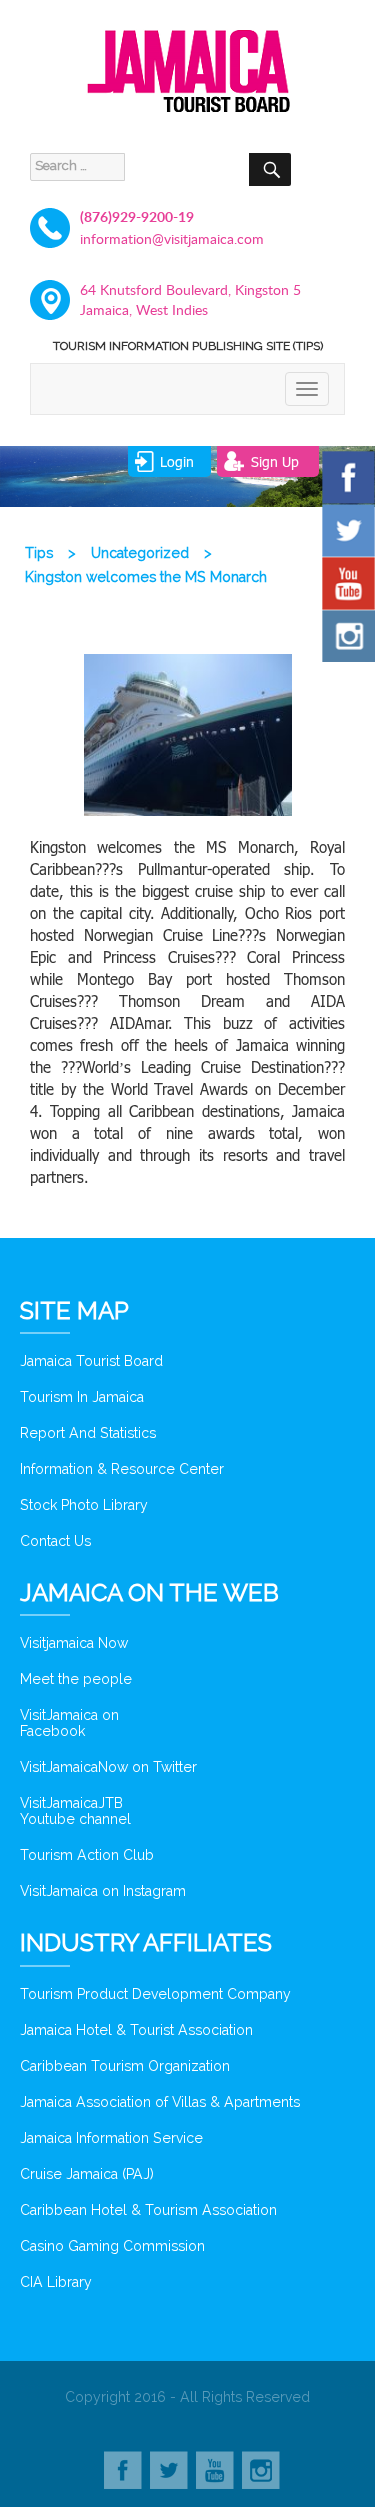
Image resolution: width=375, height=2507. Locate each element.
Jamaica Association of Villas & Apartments (160, 2102)
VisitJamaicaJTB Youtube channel (75, 1811)
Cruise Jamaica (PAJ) (87, 2174)
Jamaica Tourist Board (91, 1361)
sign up (275, 461)
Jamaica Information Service (111, 2138)
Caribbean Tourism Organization (125, 2066)
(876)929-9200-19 (137, 216)
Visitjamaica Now (74, 1643)
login (177, 461)
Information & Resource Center (122, 1469)
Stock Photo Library (84, 1505)
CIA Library (56, 2282)
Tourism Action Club (87, 1855)
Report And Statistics (88, 1433)
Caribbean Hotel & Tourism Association (148, 2210)
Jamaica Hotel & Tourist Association (136, 2030)
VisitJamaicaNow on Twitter (108, 1767)
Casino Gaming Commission (112, 2246)
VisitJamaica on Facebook (69, 1723)
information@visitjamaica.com (172, 238)
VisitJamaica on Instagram (103, 1891)
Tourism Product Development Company (155, 1994)
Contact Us (55, 1541)
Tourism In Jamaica (82, 1397)
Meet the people (76, 1679)
